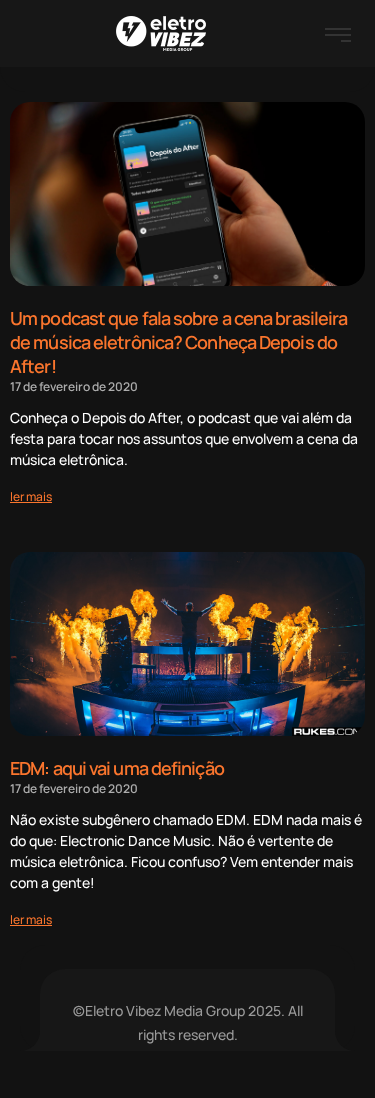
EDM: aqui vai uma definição (117, 768)
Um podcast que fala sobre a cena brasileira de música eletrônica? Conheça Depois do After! (178, 342)
